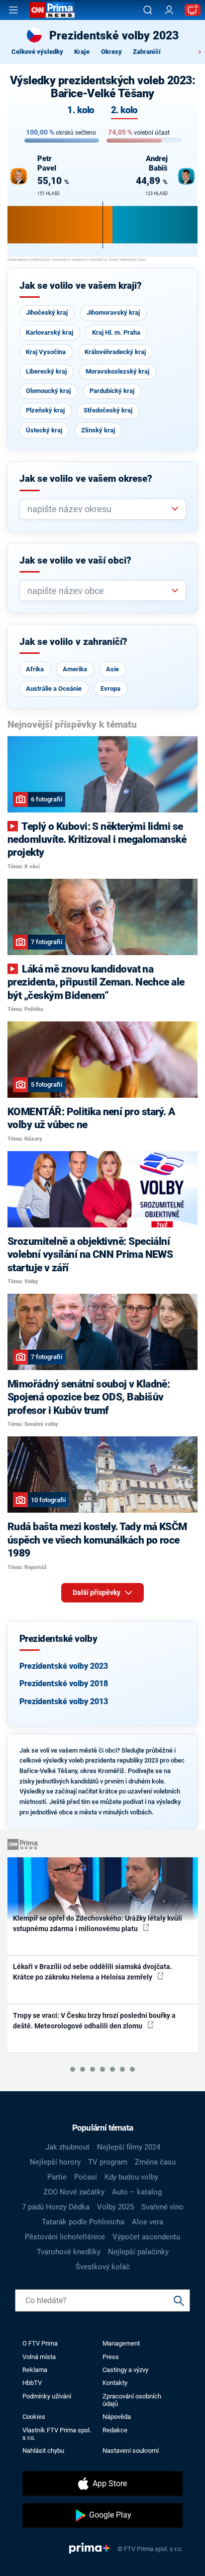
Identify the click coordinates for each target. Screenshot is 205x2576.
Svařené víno (162, 2207)
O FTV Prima (40, 2343)
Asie (112, 669)
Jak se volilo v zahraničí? (73, 642)
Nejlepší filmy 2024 (129, 2147)
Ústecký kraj (44, 430)
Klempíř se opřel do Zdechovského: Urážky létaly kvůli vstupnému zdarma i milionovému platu (98, 1923)
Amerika (75, 669)
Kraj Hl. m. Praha (116, 332)
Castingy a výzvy (125, 2370)
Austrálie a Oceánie (54, 689)
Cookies (34, 2417)
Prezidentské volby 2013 (64, 1701)
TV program (108, 2162)
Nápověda (117, 2417)
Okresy (111, 52)
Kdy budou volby (131, 2177)
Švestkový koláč (103, 2267)
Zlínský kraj (98, 430)
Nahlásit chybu (43, 2451)
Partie (57, 2177)
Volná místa (39, 2357)
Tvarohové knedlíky (69, 2252)
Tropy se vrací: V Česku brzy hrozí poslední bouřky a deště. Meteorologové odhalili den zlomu (94, 2021)
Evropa (110, 689)
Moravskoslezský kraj (117, 371)
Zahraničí (147, 52)
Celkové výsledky (37, 52)
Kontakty (115, 2383)
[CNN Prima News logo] (52, 10)
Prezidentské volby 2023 (64, 1666)
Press (111, 2357)
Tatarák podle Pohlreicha (83, 2222)
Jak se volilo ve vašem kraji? (81, 286)
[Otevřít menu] (13, 10)
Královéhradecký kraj (115, 352)
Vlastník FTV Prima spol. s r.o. (57, 2434)
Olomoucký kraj (48, 391)
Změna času (155, 2162)
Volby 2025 (115, 2207)
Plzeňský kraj (45, 410)
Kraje (82, 52)
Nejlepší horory (55, 2162)
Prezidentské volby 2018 (64, 1684)
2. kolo (124, 110)
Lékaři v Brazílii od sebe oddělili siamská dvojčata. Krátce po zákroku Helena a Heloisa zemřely (93, 1972)
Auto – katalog (137, 2192)
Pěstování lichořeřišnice (65, 2237)
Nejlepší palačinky (138, 2252)
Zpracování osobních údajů (132, 2400)
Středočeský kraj (108, 410)
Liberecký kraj (46, 371)
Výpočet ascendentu (146, 2237)
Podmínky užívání (47, 2396)
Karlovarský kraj (50, 332)
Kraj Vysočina (46, 352)
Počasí (86, 2177)
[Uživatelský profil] (169, 10)
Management (121, 2343)
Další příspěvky (97, 1592)
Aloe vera (148, 2222)
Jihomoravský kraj (113, 312)
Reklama (35, 2370)
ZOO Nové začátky (74, 2192)
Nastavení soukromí (131, 2451)
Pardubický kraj (112, 391)
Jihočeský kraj (47, 312)
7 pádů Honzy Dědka (56, 2207)
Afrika (35, 669)
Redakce (115, 2430)
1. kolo (81, 110)
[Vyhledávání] (148, 10)
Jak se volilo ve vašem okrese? (86, 479)
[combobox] (99, 509)
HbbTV (32, 2383)
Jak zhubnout (67, 2147)
